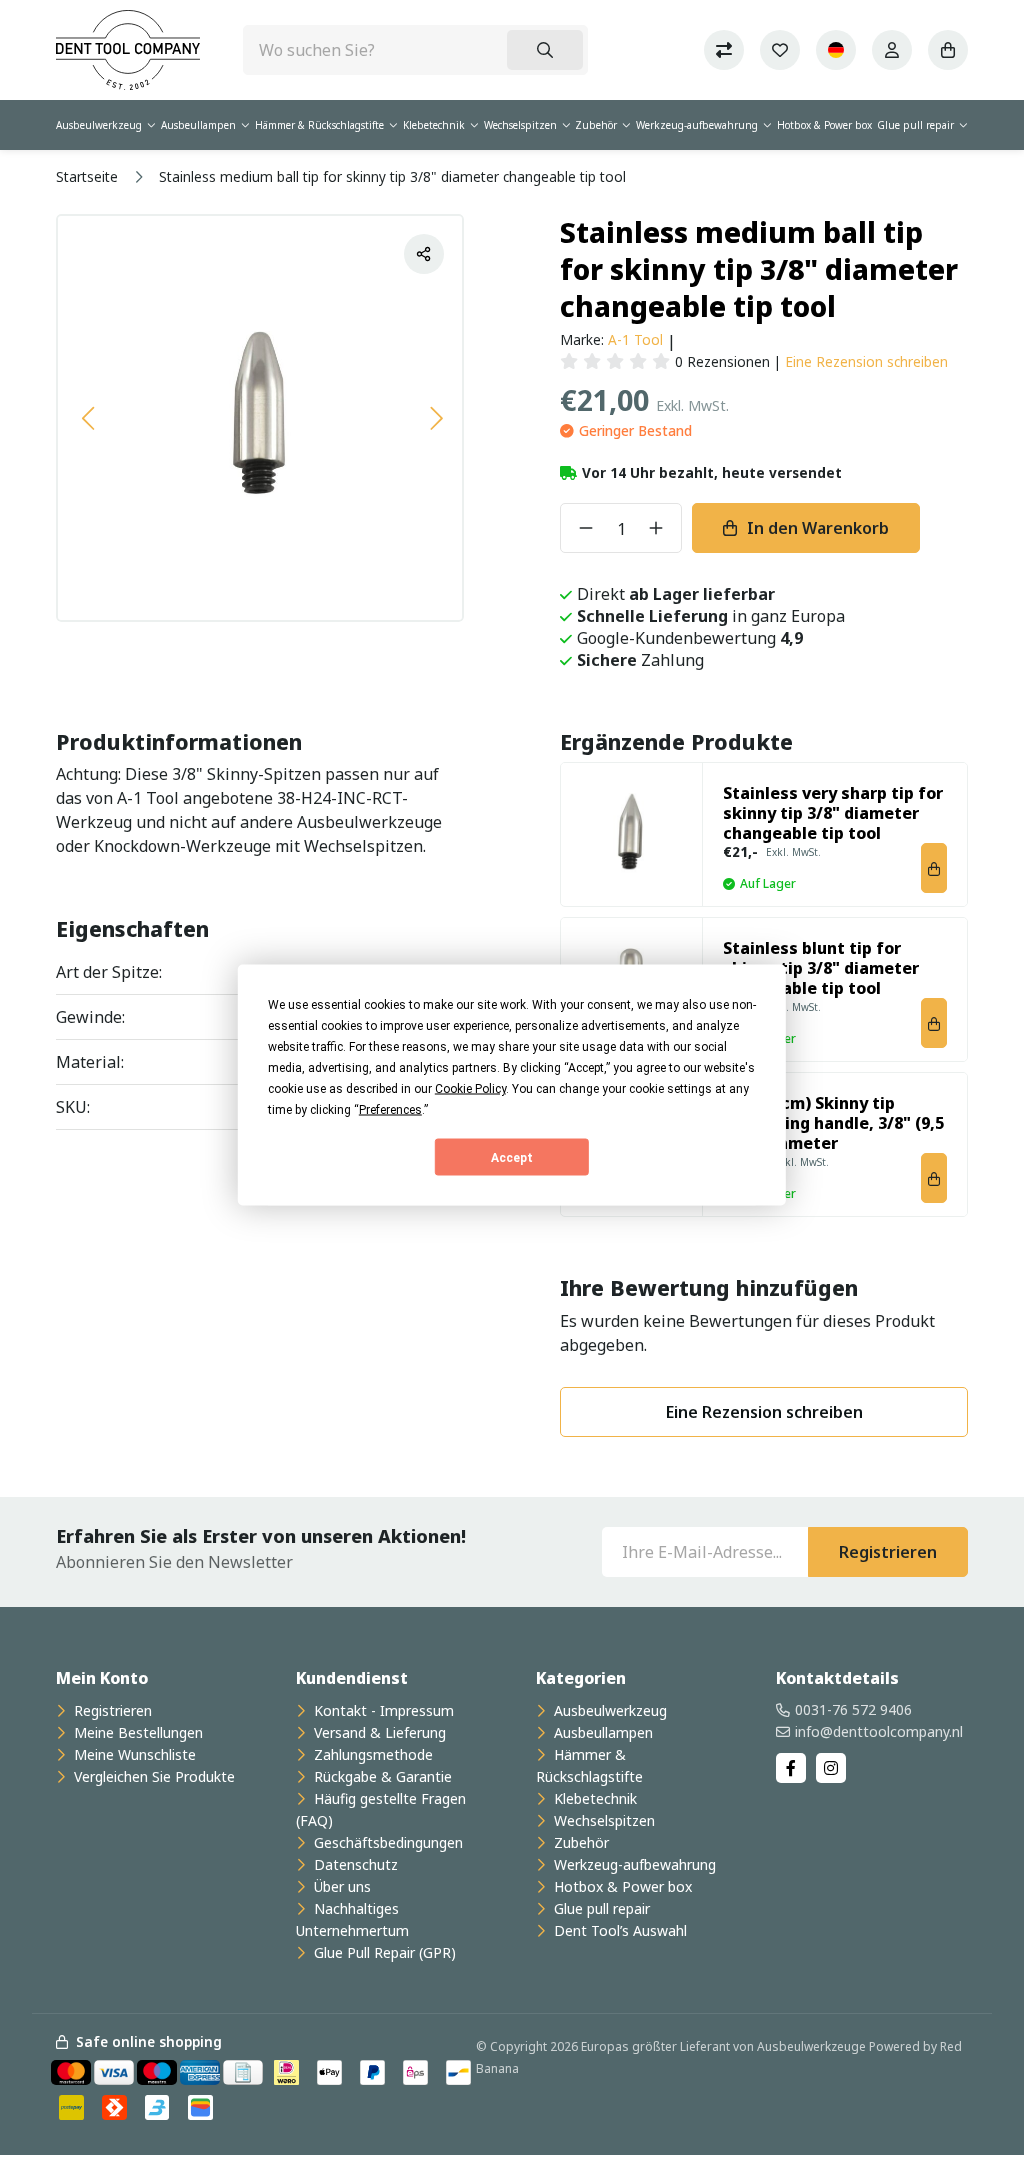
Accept (512, 1157)
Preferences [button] (390, 1110)
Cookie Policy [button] (470, 1089)
